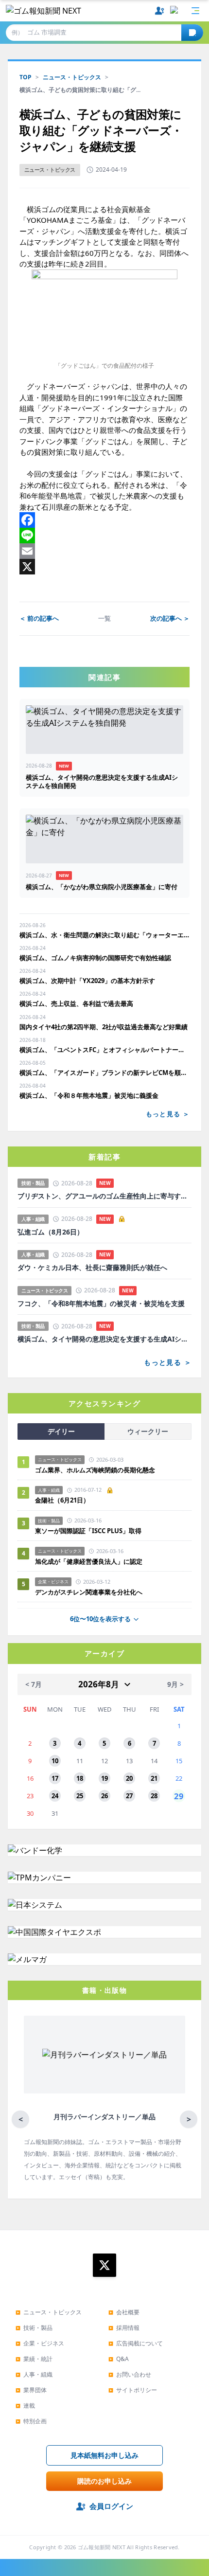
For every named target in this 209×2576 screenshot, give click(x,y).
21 (154, 1778)
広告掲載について (136, 2343)
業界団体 (31, 2390)
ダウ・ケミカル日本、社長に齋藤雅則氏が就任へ (92, 1268)
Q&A (119, 2359)
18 (80, 1778)
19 (104, 1778)
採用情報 (124, 2328)
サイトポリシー (133, 2390)
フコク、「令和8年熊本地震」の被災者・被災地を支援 (101, 1304)
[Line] (104, 536)
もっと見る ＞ (168, 1114)
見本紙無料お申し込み (104, 2455)
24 (55, 1796)
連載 (25, 2406)
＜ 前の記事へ (39, 618)
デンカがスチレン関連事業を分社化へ (89, 1592)
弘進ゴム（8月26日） (51, 1232)
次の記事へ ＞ (170, 618)
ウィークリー (148, 1431)
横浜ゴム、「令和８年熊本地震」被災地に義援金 (89, 1095)
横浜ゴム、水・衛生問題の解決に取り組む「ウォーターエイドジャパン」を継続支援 (104, 935)
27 (129, 1796)
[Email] (104, 551)
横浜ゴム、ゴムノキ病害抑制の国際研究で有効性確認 (95, 958)
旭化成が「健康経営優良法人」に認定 (89, 1561)
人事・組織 (34, 2374)
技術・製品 (34, 2328)
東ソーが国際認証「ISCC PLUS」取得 (88, 1531)
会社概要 (124, 2312)
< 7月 (34, 1684)
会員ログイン (111, 2506)
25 (80, 1796)
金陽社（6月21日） (62, 1500)
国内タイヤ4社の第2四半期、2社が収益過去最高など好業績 (104, 1027)
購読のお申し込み (104, 2481)
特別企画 (31, 2421)
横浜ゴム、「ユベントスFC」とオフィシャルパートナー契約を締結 (104, 1050)
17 (55, 1778)
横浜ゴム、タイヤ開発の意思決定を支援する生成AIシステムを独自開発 (104, 1339)
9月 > (175, 1684)
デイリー (61, 1431)
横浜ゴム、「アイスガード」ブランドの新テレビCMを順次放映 (104, 1073)
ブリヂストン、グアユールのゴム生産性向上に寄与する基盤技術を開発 (104, 1196)
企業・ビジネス (40, 2343)
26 (104, 1796)
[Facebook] (104, 520)
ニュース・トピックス (72, 77)
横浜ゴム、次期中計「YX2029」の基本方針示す (87, 981)
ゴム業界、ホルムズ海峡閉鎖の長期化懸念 (98, 1470)
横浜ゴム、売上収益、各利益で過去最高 (76, 1003)
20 (129, 1778)
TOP (26, 77)
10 (55, 1761)
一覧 (104, 618)
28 (154, 1796)
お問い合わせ (130, 2374)
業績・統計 (34, 2359)
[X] (104, 567)
